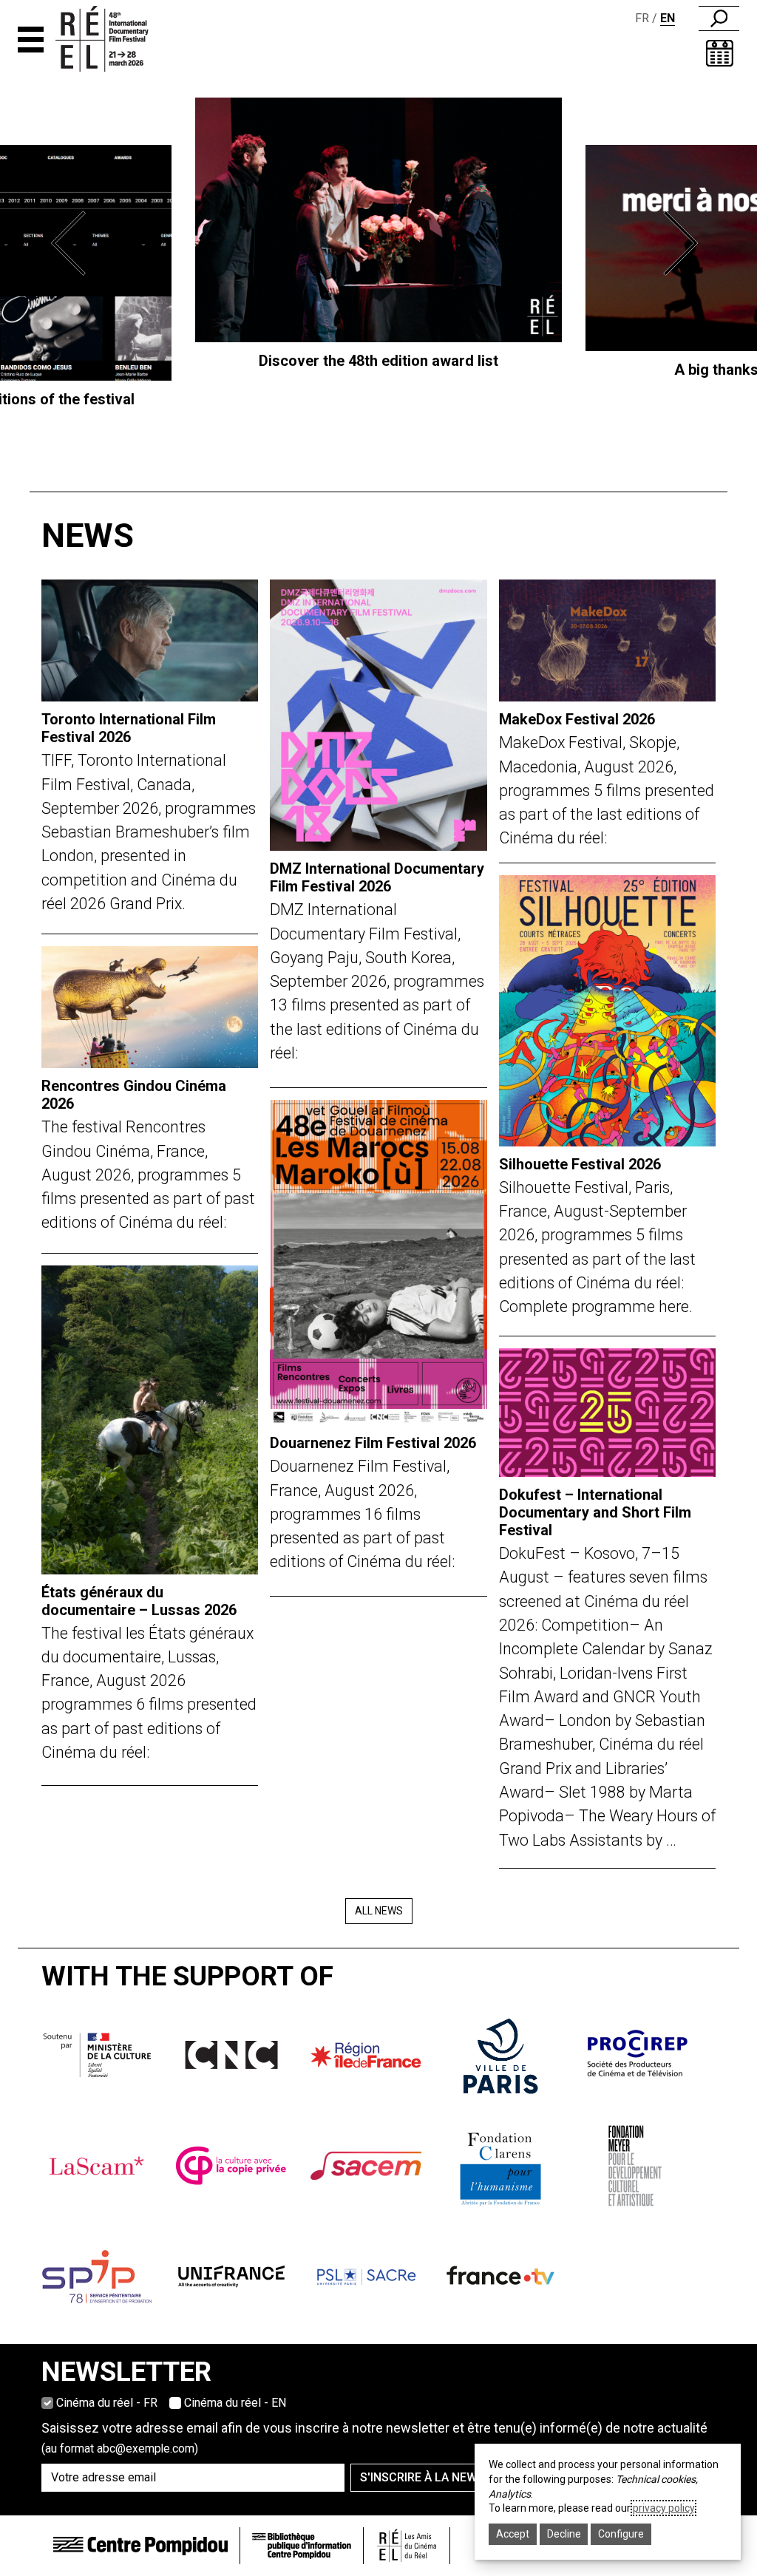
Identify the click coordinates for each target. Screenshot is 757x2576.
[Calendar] (720, 53)
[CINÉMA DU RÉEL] (116, 39)
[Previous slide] (73, 243)
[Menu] (31, 40)
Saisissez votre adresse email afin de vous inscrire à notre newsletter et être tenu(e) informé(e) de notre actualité (374, 2438)
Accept (513, 2534)
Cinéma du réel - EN (235, 2403)
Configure (621, 2534)
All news (379, 1911)
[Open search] (719, 18)
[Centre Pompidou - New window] (140, 2545)
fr (642, 18)
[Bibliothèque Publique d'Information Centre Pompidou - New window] (302, 2546)
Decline (564, 2534)
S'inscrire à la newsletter (443, 2477)
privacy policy (663, 2508)
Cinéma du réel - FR (107, 2403)
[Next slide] (684, 243)
